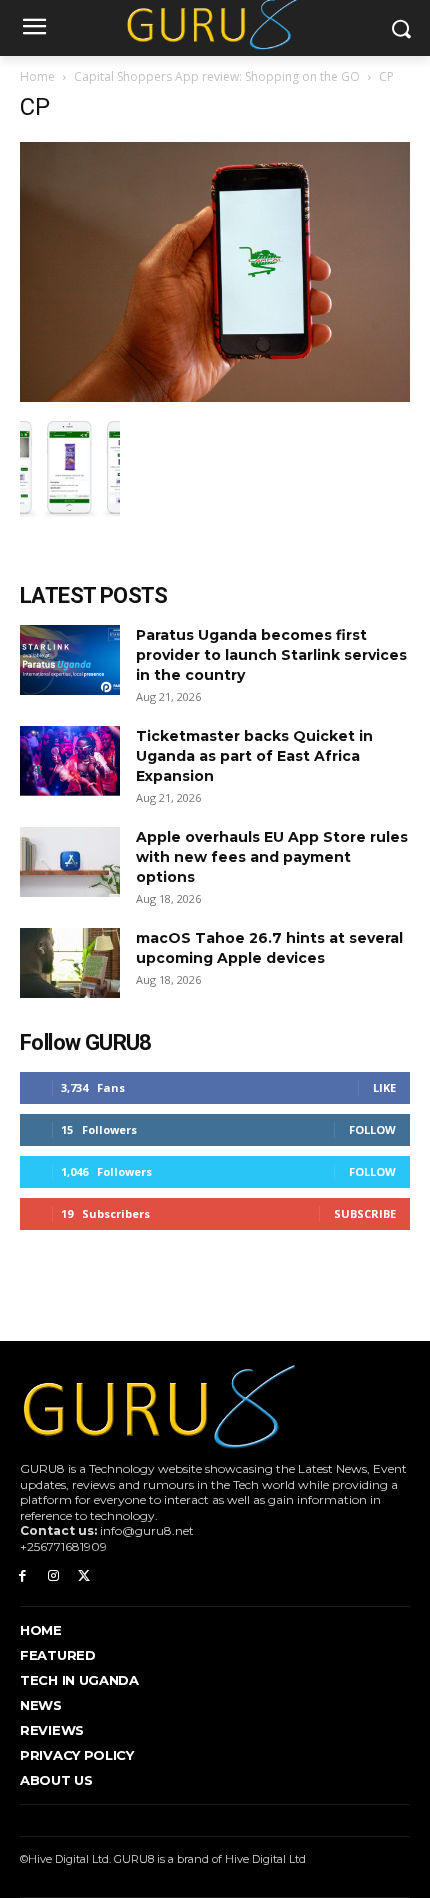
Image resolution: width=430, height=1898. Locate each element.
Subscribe (365, 1213)
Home (37, 76)
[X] (84, 1576)
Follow (372, 1129)
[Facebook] (22, 1576)
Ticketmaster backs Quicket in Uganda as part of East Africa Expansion (254, 756)
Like (384, 1087)
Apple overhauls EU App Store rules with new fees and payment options (272, 857)
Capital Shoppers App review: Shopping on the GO (217, 76)
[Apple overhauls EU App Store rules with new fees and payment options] (70, 862)
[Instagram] (53, 1576)
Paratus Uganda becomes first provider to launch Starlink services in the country (271, 655)
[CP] (215, 397)
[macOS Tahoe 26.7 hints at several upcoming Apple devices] (70, 963)
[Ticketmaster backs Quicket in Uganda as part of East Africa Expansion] (70, 761)
